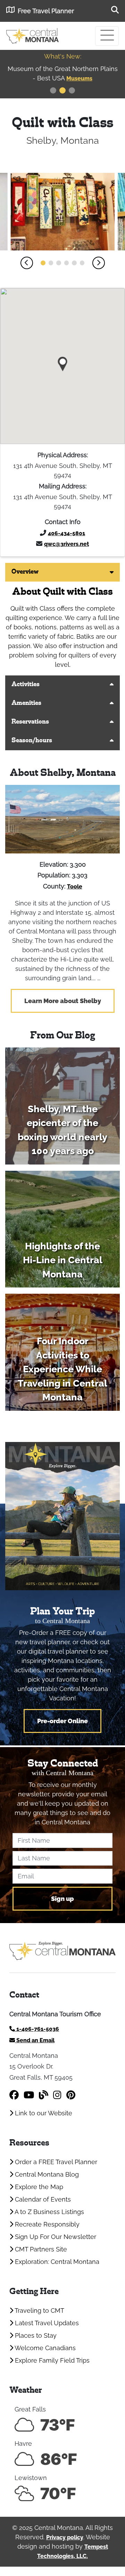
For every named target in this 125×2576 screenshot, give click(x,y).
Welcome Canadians (44, 2348)
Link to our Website (43, 2113)
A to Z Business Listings (49, 2212)
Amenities (26, 703)
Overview (25, 572)
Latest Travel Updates (46, 2323)
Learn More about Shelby (63, 1001)
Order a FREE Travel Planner (55, 2162)
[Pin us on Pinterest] (71, 2095)
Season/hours (32, 741)
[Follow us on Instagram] (57, 2095)
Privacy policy (65, 2537)
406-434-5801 (66, 533)
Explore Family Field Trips (51, 2360)
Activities (26, 685)
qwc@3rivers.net (66, 544)
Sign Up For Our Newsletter (55, 2237)
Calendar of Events (42, 2199)
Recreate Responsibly (46, 2224)
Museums (79, 78)
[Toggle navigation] (107, 36)
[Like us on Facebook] (14, 2095)
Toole (75, 887)
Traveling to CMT (39, 2311)
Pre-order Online (62, 1721)
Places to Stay (35, 2335)
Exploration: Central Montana (56, 2262)
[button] (27, 263)
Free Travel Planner (46, 11)
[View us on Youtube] (29, 2095)
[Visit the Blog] (44, 2095)
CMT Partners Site (40, 2249)
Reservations (30, 722)
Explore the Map (38, 2187)
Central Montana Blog (46, 2174)
